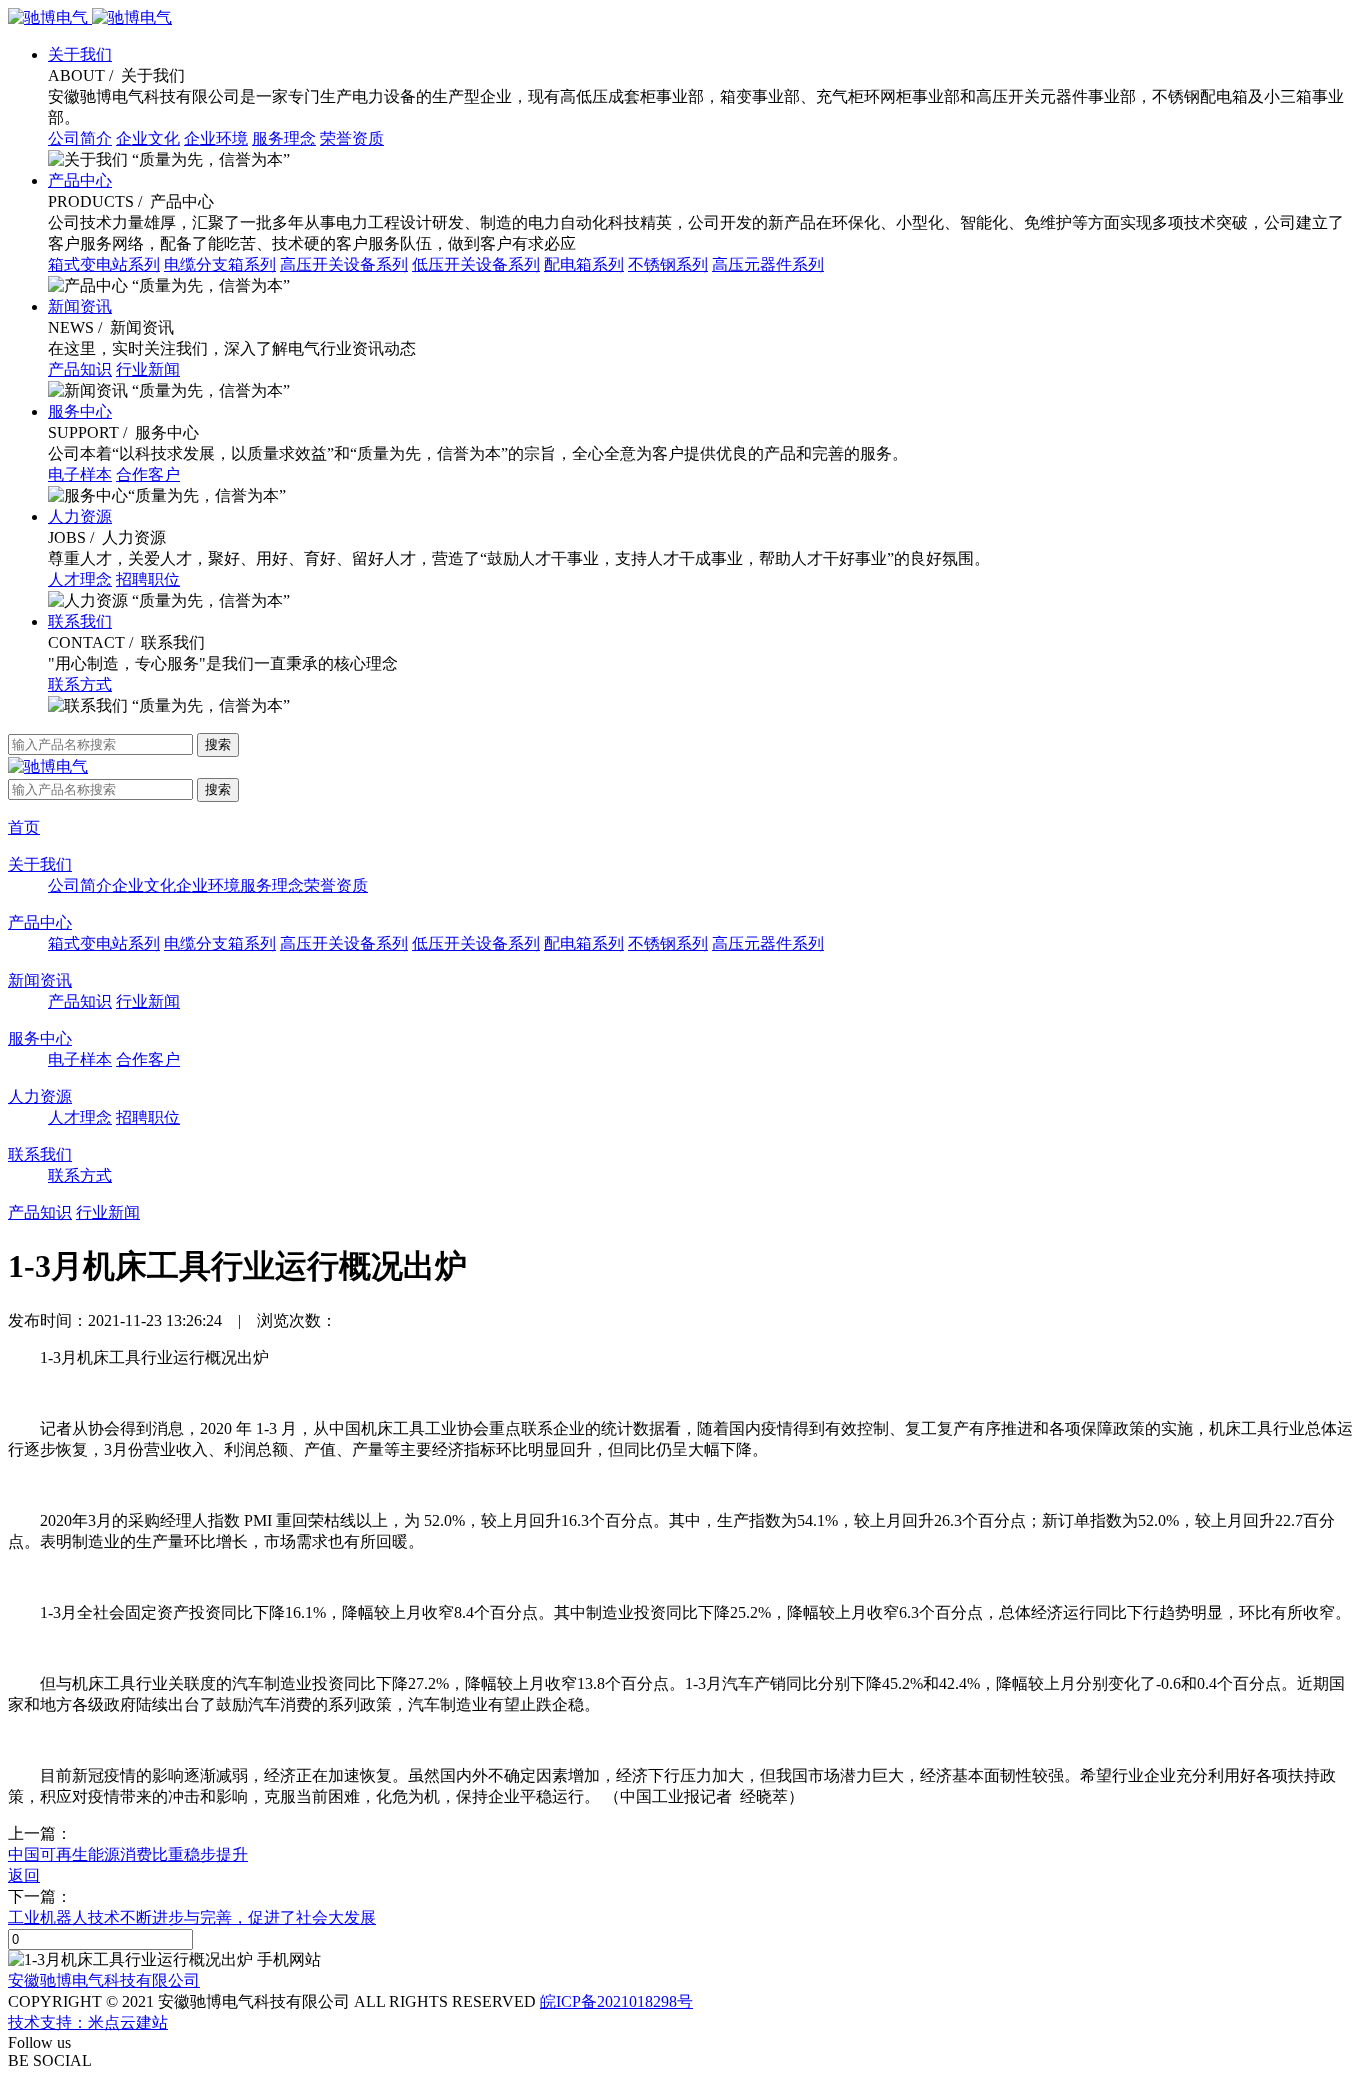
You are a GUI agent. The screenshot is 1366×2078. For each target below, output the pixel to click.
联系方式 (80, 684)
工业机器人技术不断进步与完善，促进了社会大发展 (192, 1917)
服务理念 (284, 138)
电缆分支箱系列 (220, 264)
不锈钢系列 (668, 264)
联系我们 (80, 621)
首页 (24, 827)
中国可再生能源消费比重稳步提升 (128, 1854)
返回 (24, 1875)
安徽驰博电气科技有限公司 (104, 1980)
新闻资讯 (80, 306)
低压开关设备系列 (476, 264)
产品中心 (80, 180)
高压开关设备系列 (344, 264)
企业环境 (216, 138)
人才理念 (80, 579)
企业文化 (148, 138)
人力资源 (80, 516)
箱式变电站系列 (104, 264)
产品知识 (80, 369)
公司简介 (80, 138)
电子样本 (80, 474)
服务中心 (80, 411)
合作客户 (148, 474)
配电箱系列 (584, 264)
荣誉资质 (352, 138)
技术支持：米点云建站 (88, 2022)
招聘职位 (148, 579)
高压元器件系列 (768, 264)
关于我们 (80, 54)
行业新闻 (148, 369)
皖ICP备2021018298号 (616, 2001)
